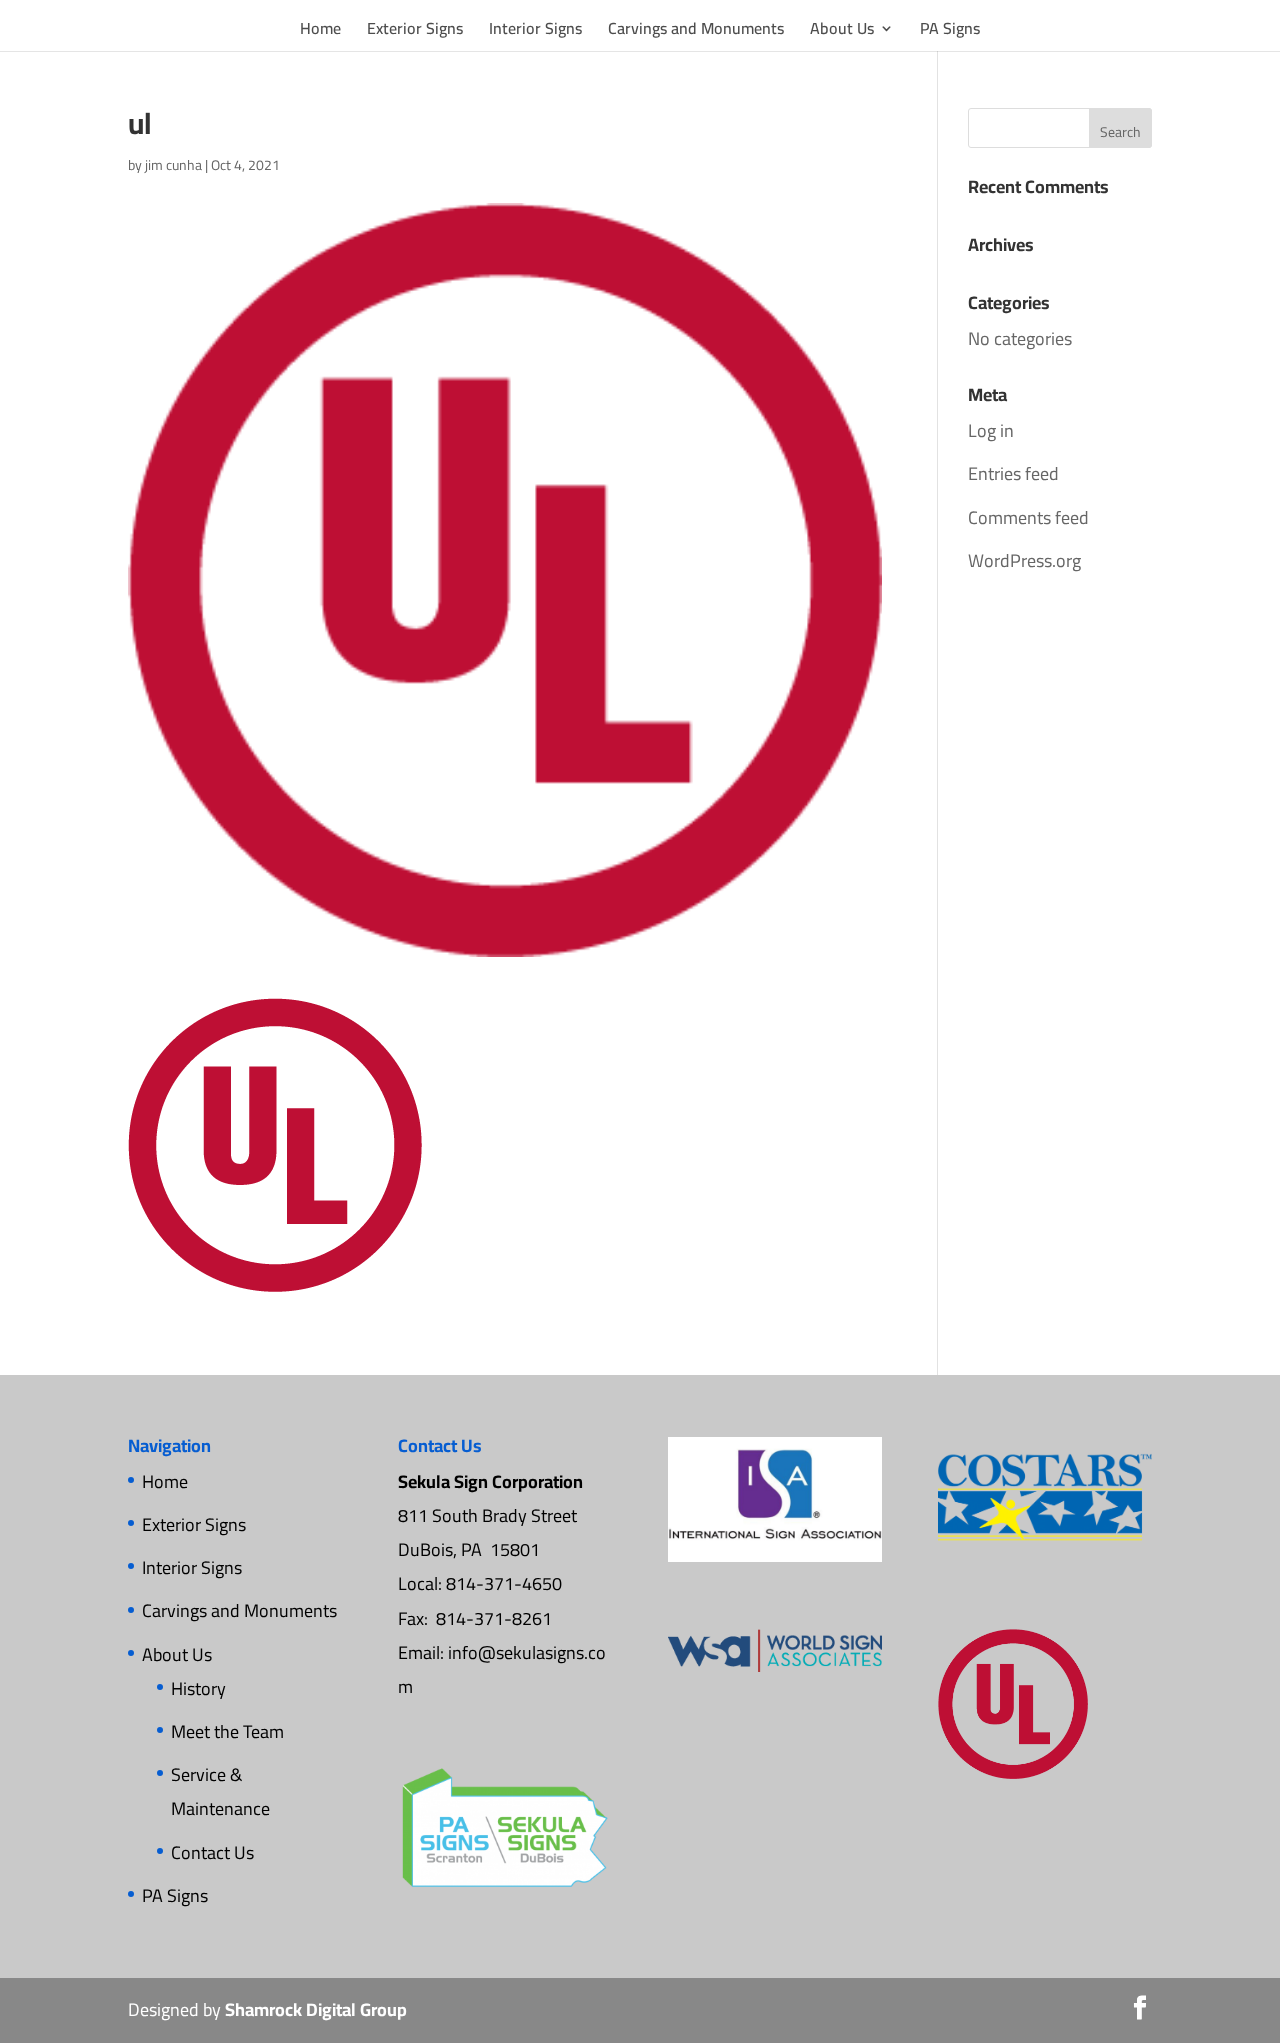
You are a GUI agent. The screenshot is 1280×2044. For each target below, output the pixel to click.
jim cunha (173, 165)
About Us (842, 32)
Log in (991, 430)
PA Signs (950, 32)
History (198, 1688)
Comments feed (1028, 517)
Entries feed (1013, 473)
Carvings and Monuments (696, 32)
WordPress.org (1024, 560)
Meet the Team (227, 1731)
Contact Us (212, 1852)
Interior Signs (535, 32)
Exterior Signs (415, 32)
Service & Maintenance (220, 1791)
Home (320, 32)
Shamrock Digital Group (316, 2009)
